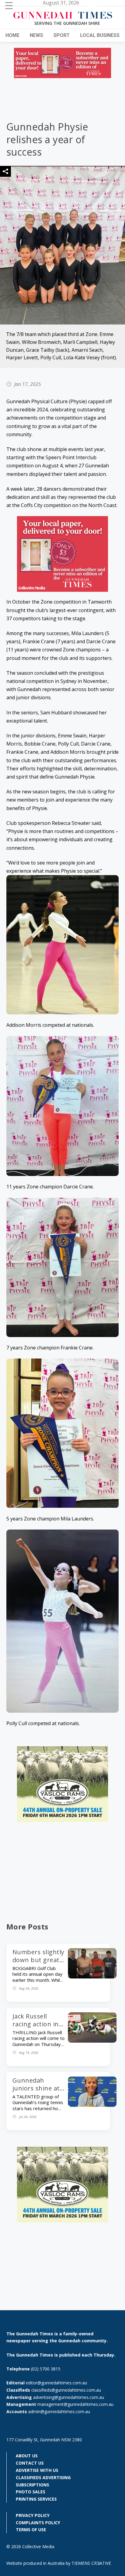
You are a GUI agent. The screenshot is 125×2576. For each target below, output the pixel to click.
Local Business (100, 35)
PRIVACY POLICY (33, 2515)
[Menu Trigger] (9, 5)
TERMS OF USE (31, 2530)
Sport (62, 35)
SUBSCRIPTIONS (32, 2485)
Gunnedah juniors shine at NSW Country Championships (36, 2092)
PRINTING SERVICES (36, 2499)
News (36, 35)
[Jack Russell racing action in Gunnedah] (92, 2041)
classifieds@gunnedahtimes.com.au (66, 2390)
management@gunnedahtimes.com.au (75, 2404)
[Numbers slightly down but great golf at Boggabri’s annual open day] (92, 1977)
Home (12, 35)
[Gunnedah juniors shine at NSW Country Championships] (92, 2105)
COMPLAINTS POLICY (38, 2523)
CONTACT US (30, 2463)
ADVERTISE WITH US (37, 2470)
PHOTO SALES (30, 2492)
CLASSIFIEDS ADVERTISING (43, 2477)
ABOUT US (27, 2456)
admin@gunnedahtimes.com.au (59, 2411)
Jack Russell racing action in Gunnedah (36, 2024)
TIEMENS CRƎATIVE (91, 2563)
